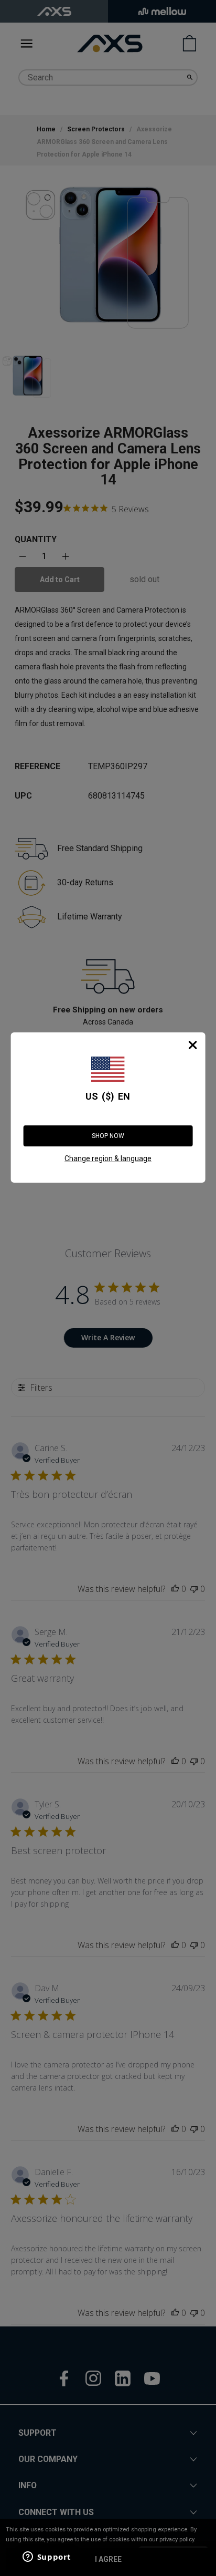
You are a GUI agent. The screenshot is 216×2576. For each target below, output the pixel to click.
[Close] (192, 1045)
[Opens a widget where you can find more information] (47, 2558)
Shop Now (108, 1136)
